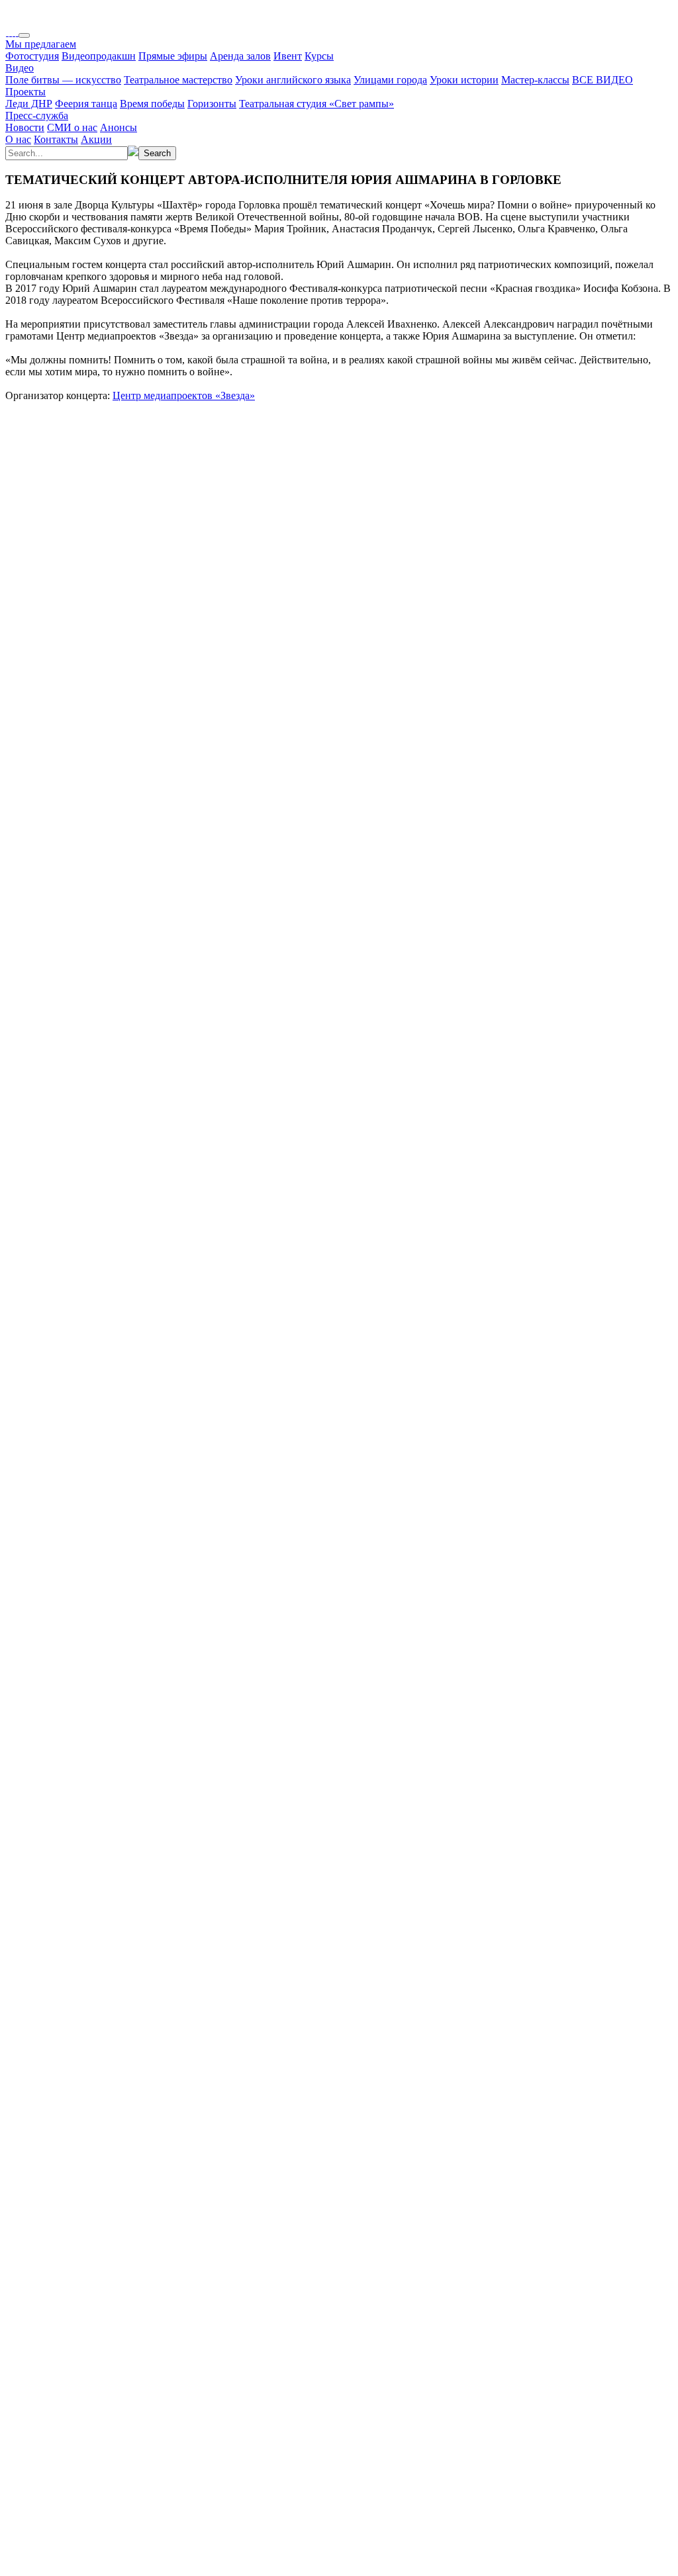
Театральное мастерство (178, 80)
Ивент (288, 56)
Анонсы (119, 127)
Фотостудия (32, 56)
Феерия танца (86, 104)
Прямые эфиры (173, 56)
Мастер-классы (535, 80)
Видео (20, 68)
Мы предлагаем (41, 44)
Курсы (319, 56)
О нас (18, 139)
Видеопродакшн (99, 56)
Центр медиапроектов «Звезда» (184, 395)
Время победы (152, 104)
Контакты (56, 139)
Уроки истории (464, 80)
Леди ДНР (29, 104)
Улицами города (390, 80)
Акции (96, 139)
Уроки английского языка (293, 80)
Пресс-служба (37, 115)
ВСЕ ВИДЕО (603, 80)
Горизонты (212, 104)
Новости (25, 127)
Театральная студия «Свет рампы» (316, 104)
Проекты (25, 92)
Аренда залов (240, 56)
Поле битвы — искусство (63, 80)
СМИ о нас (72, 127)
